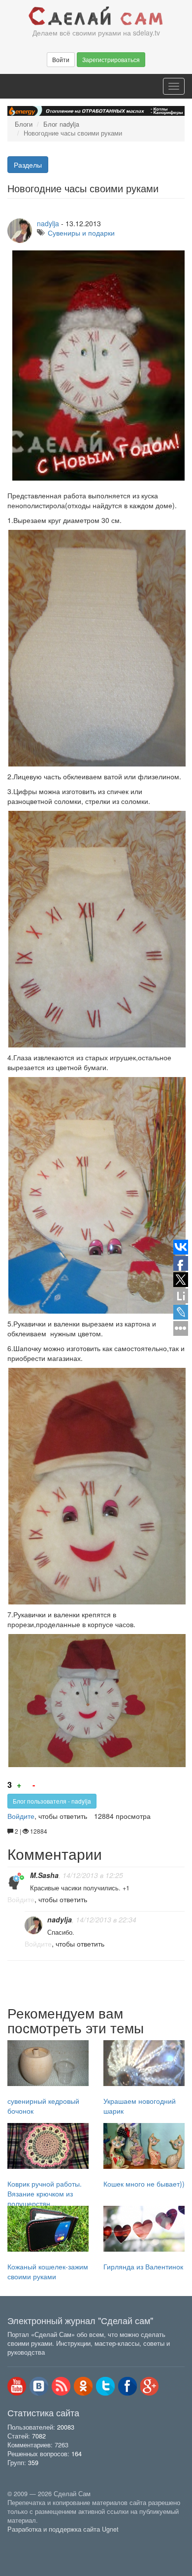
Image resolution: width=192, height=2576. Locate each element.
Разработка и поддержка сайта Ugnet (63, 2529)
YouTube (17, 2386)
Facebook (128, 2386)
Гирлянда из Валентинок (143, 2266)
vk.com (39, 2386)
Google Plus (150, 2386)
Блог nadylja (61, 124)
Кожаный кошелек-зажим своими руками (48, 2271)
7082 (39, 2436)
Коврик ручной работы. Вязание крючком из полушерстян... (45, 2193)
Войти (61, 59)
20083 (66, 2427)
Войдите (21, 1816)
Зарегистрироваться (111, 59)
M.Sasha (44, 1875)
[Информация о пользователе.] (16, 1881)
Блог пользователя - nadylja (52, 1801)
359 (33, 2463)
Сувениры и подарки (81, 233)
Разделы (28, 165)
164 (77, 2454)
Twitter (105, 2386)
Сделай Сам (96, 16)
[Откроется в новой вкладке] (29, 2541)
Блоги (24, 124)
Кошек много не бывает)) (144, 2184)
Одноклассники (83, 2386)
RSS (61, 2386)
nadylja (48, 223)
